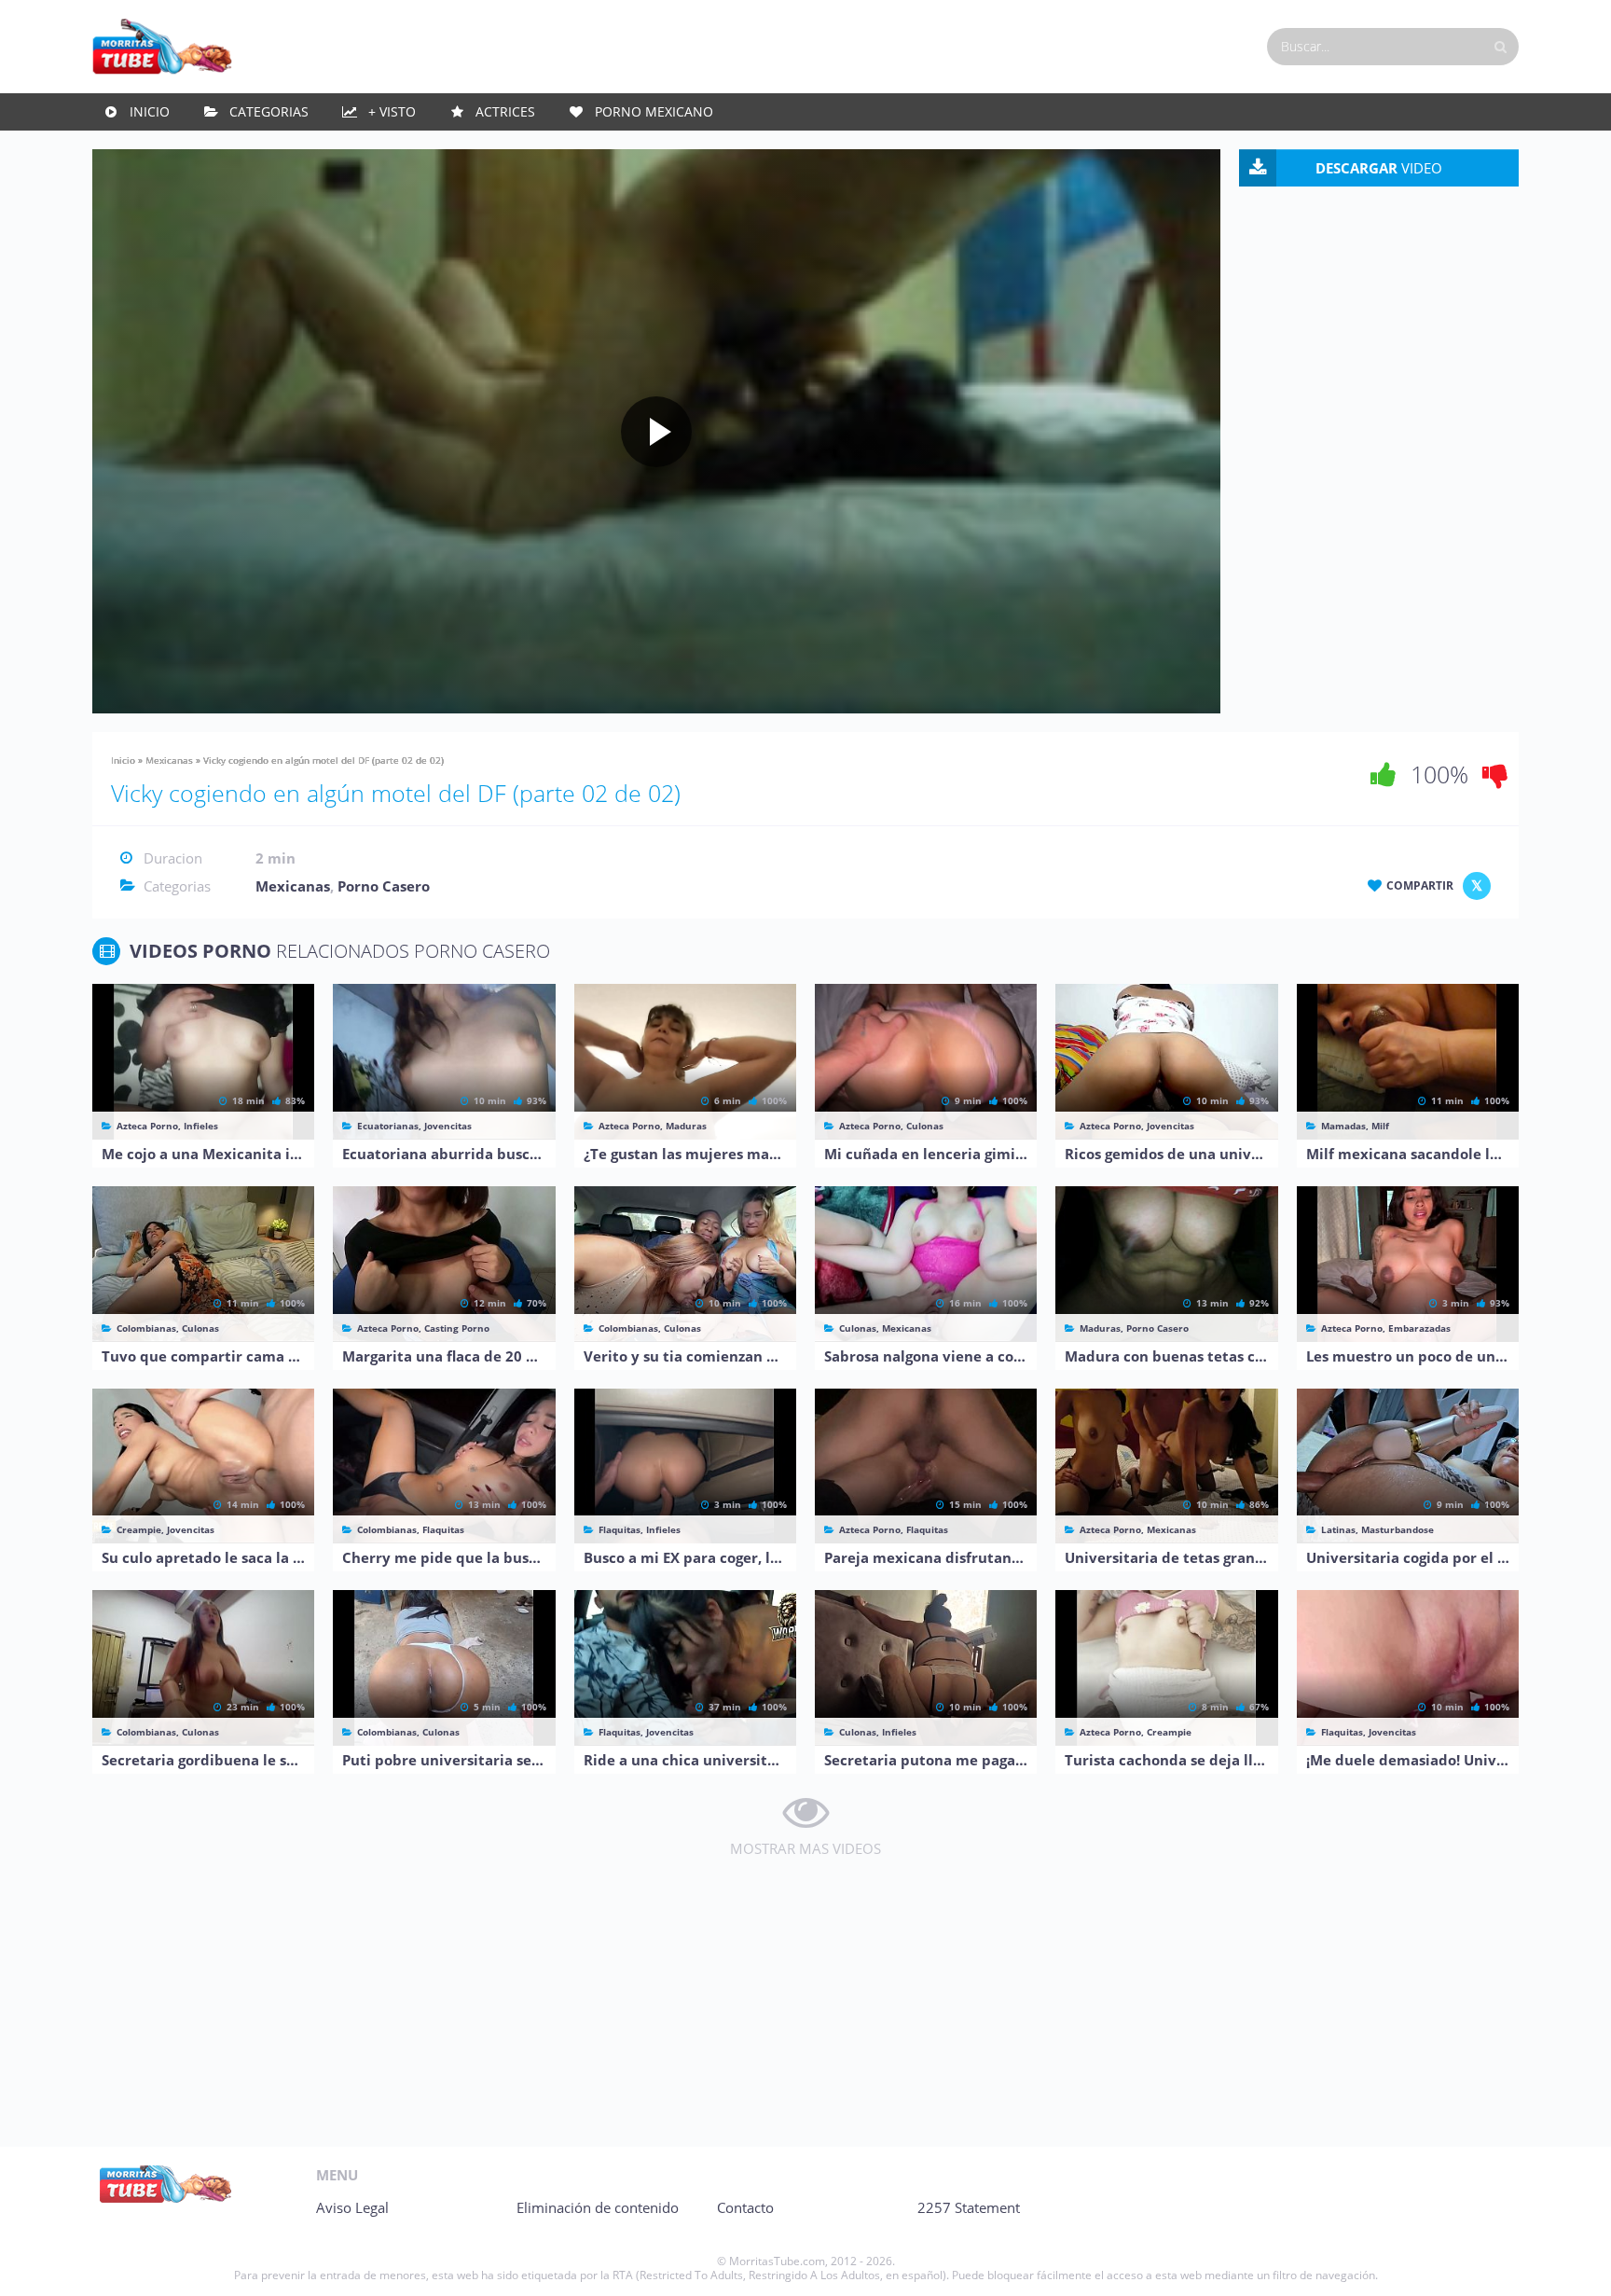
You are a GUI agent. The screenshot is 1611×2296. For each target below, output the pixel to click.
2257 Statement (969, 2207)
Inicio (150, 111)
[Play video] (656, 432)
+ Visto (392, 111)
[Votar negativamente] (1495, 774)
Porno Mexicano (654, 111)
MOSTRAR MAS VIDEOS (805, 1848)
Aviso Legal (352, 2207)
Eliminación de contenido (598, 2207)
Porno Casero (384, 886)
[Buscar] (1500, 47)
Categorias (269, 111)
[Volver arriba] (1571, 2263)
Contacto (745, 2207)
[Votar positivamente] (1384, 774)
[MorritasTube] (162, 45)
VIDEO (1379, 168)
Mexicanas (169, 760)
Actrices (505, 111)
